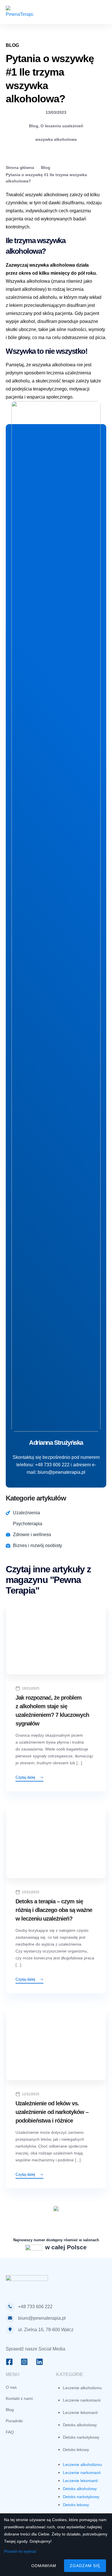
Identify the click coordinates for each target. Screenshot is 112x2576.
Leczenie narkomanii (82, 2400)
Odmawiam (44, 2566)
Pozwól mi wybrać (20, 2551)
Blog (34, 126)
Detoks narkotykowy (81, 2437)
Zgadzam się (85, 2566)
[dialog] (56, 2545)
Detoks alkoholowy (80, 2425)
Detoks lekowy (76, 2450)
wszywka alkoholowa (56, 139)
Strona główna (20, 168)
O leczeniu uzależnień (62, 126)
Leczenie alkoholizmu (82, 2388)
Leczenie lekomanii (80, 2413)
